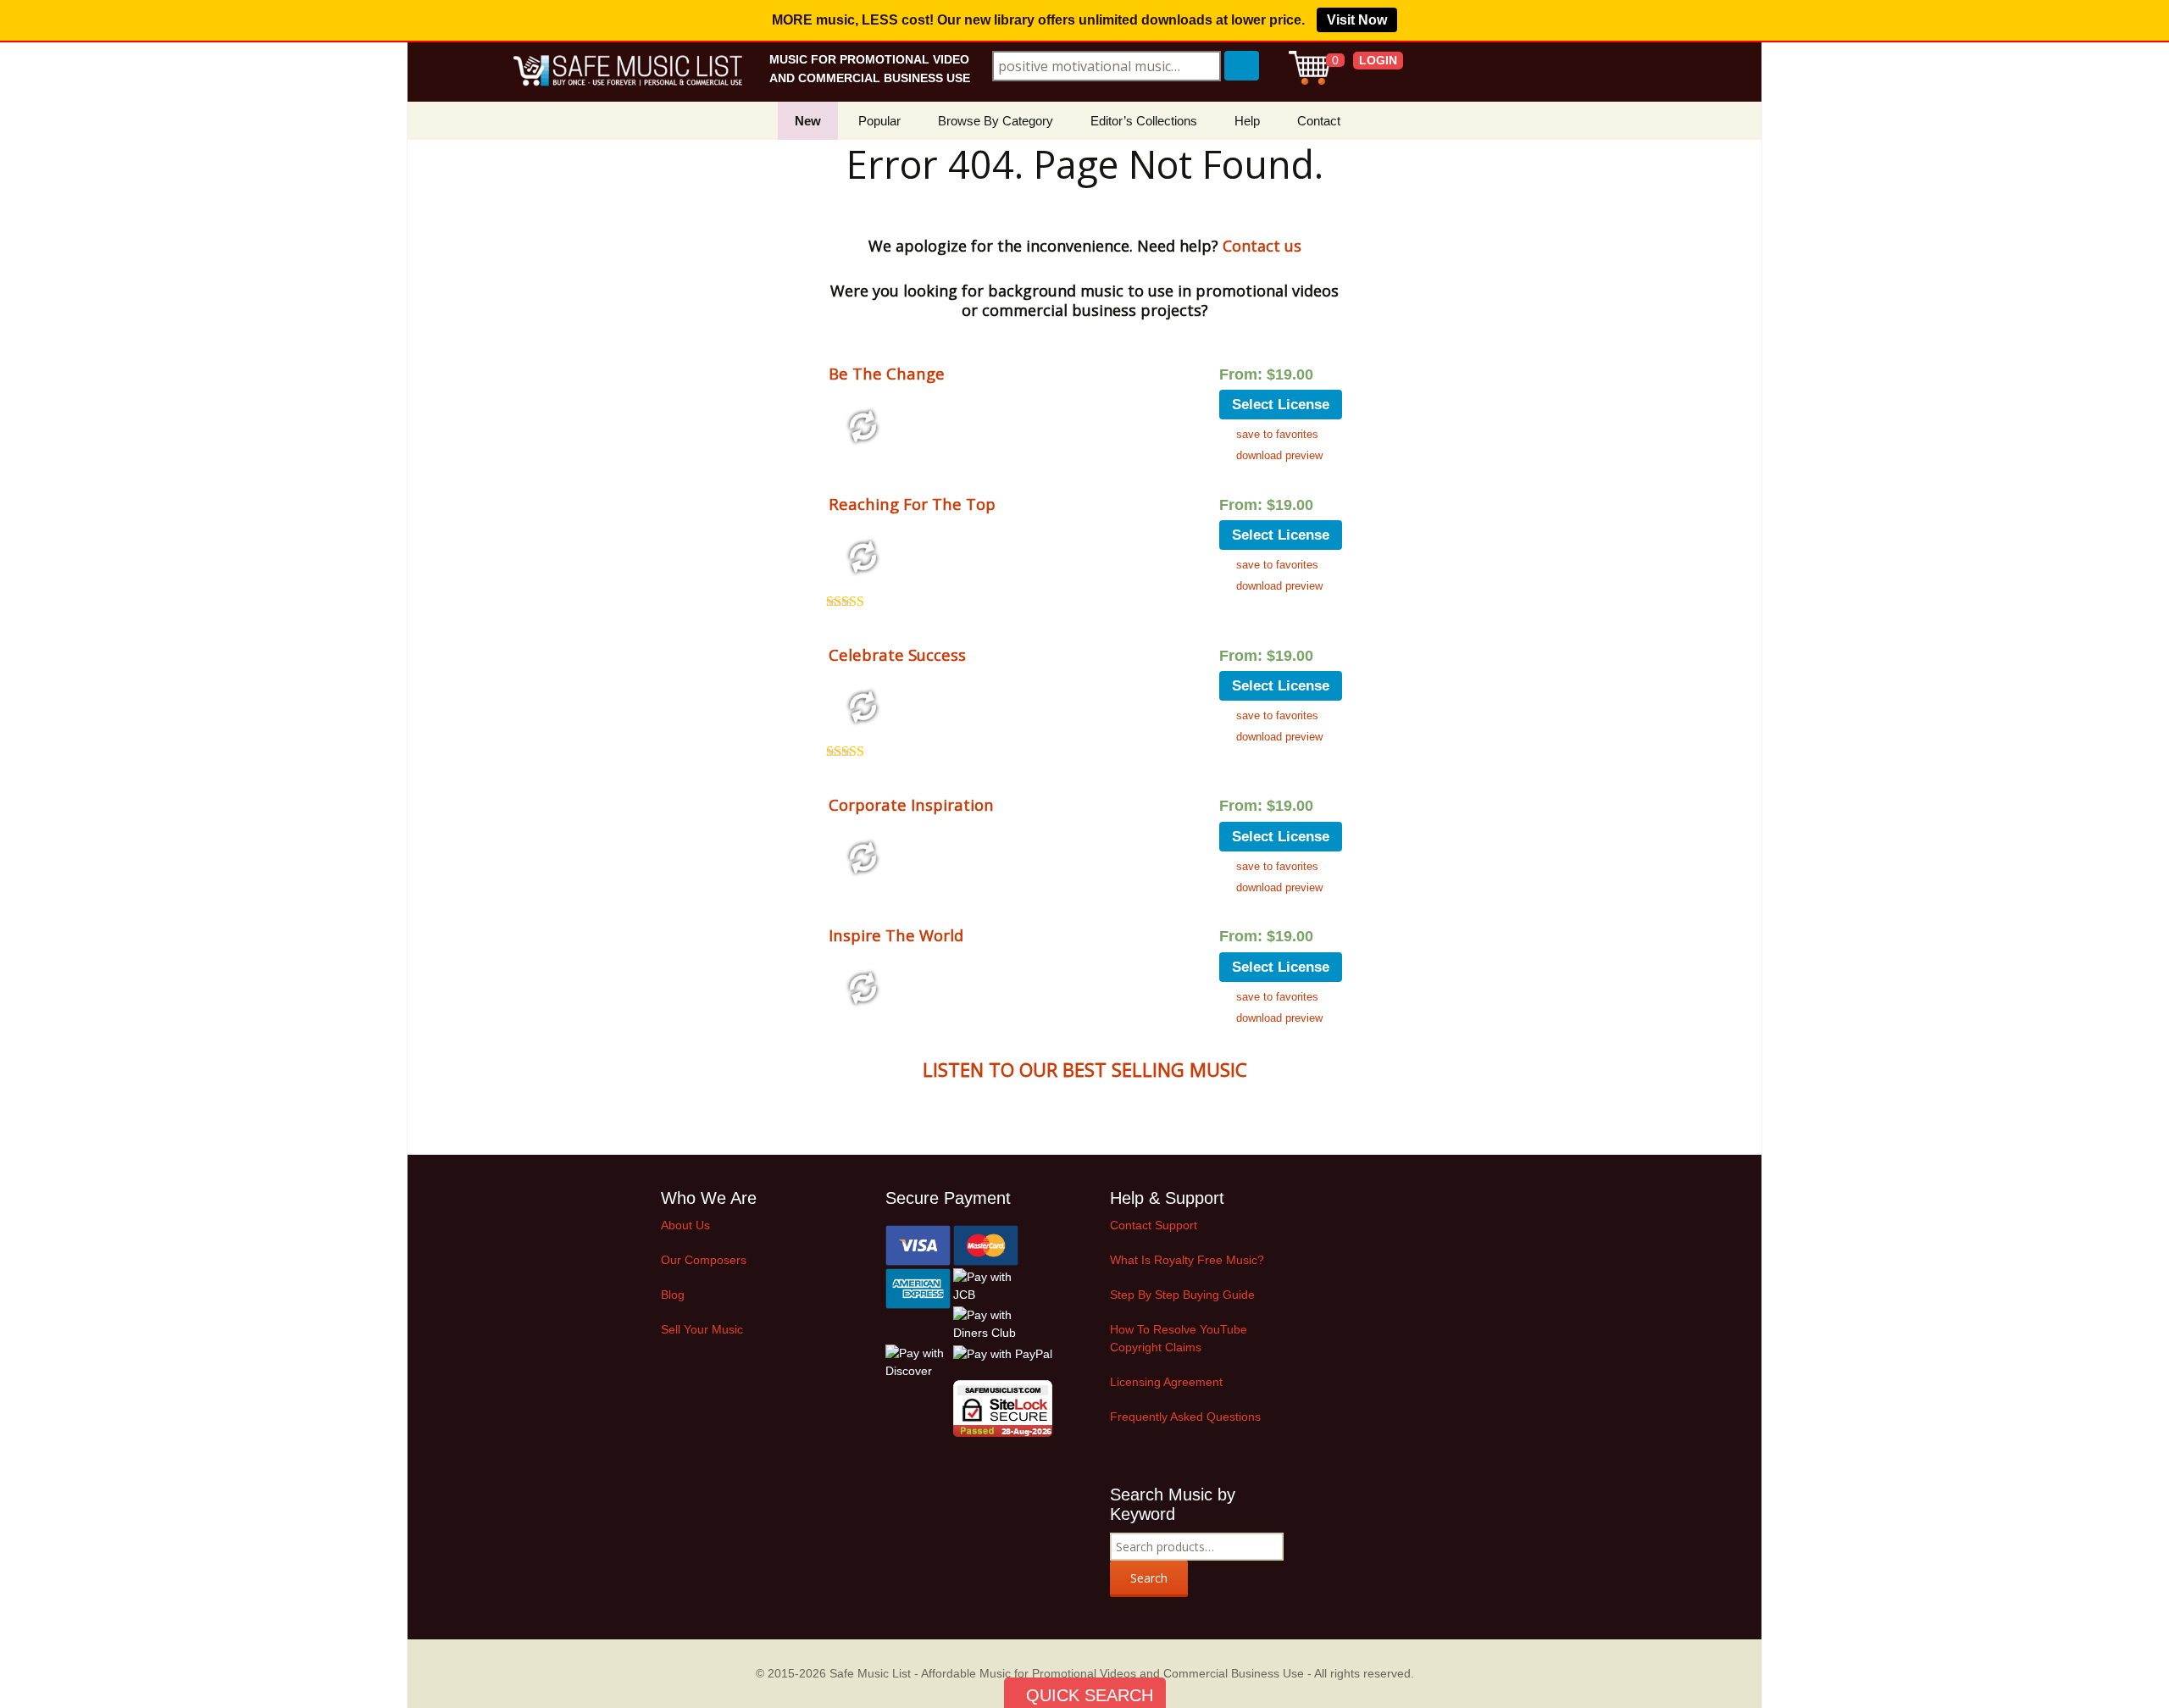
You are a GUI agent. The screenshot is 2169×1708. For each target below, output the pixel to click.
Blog (673, 1295)
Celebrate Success (897, 654)
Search (1149, 1578)
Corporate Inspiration (911, 804)
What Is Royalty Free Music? (1187, 1260)
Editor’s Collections (1144, 121)
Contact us (1262, 246)
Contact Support (1154, 1225)
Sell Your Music (702, 1329)
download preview (1279, 455)
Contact (1319, 121)
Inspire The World (896, 935)
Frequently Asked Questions (1185, 1417)
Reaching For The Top (912, 504)
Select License (1281, 405)
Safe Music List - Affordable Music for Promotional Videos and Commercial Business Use (1067, 1673)
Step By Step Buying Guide (1182, 1295)
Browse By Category (996, 121)
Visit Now (1357, 20)
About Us (685, 1225)
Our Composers (704, 1260)
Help (1247, 121)
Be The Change (887, 373)
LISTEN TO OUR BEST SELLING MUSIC (1085, 1069)
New (808, 121)
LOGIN (1378, 60)
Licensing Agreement (1166, 1382)
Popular (879, 121)
